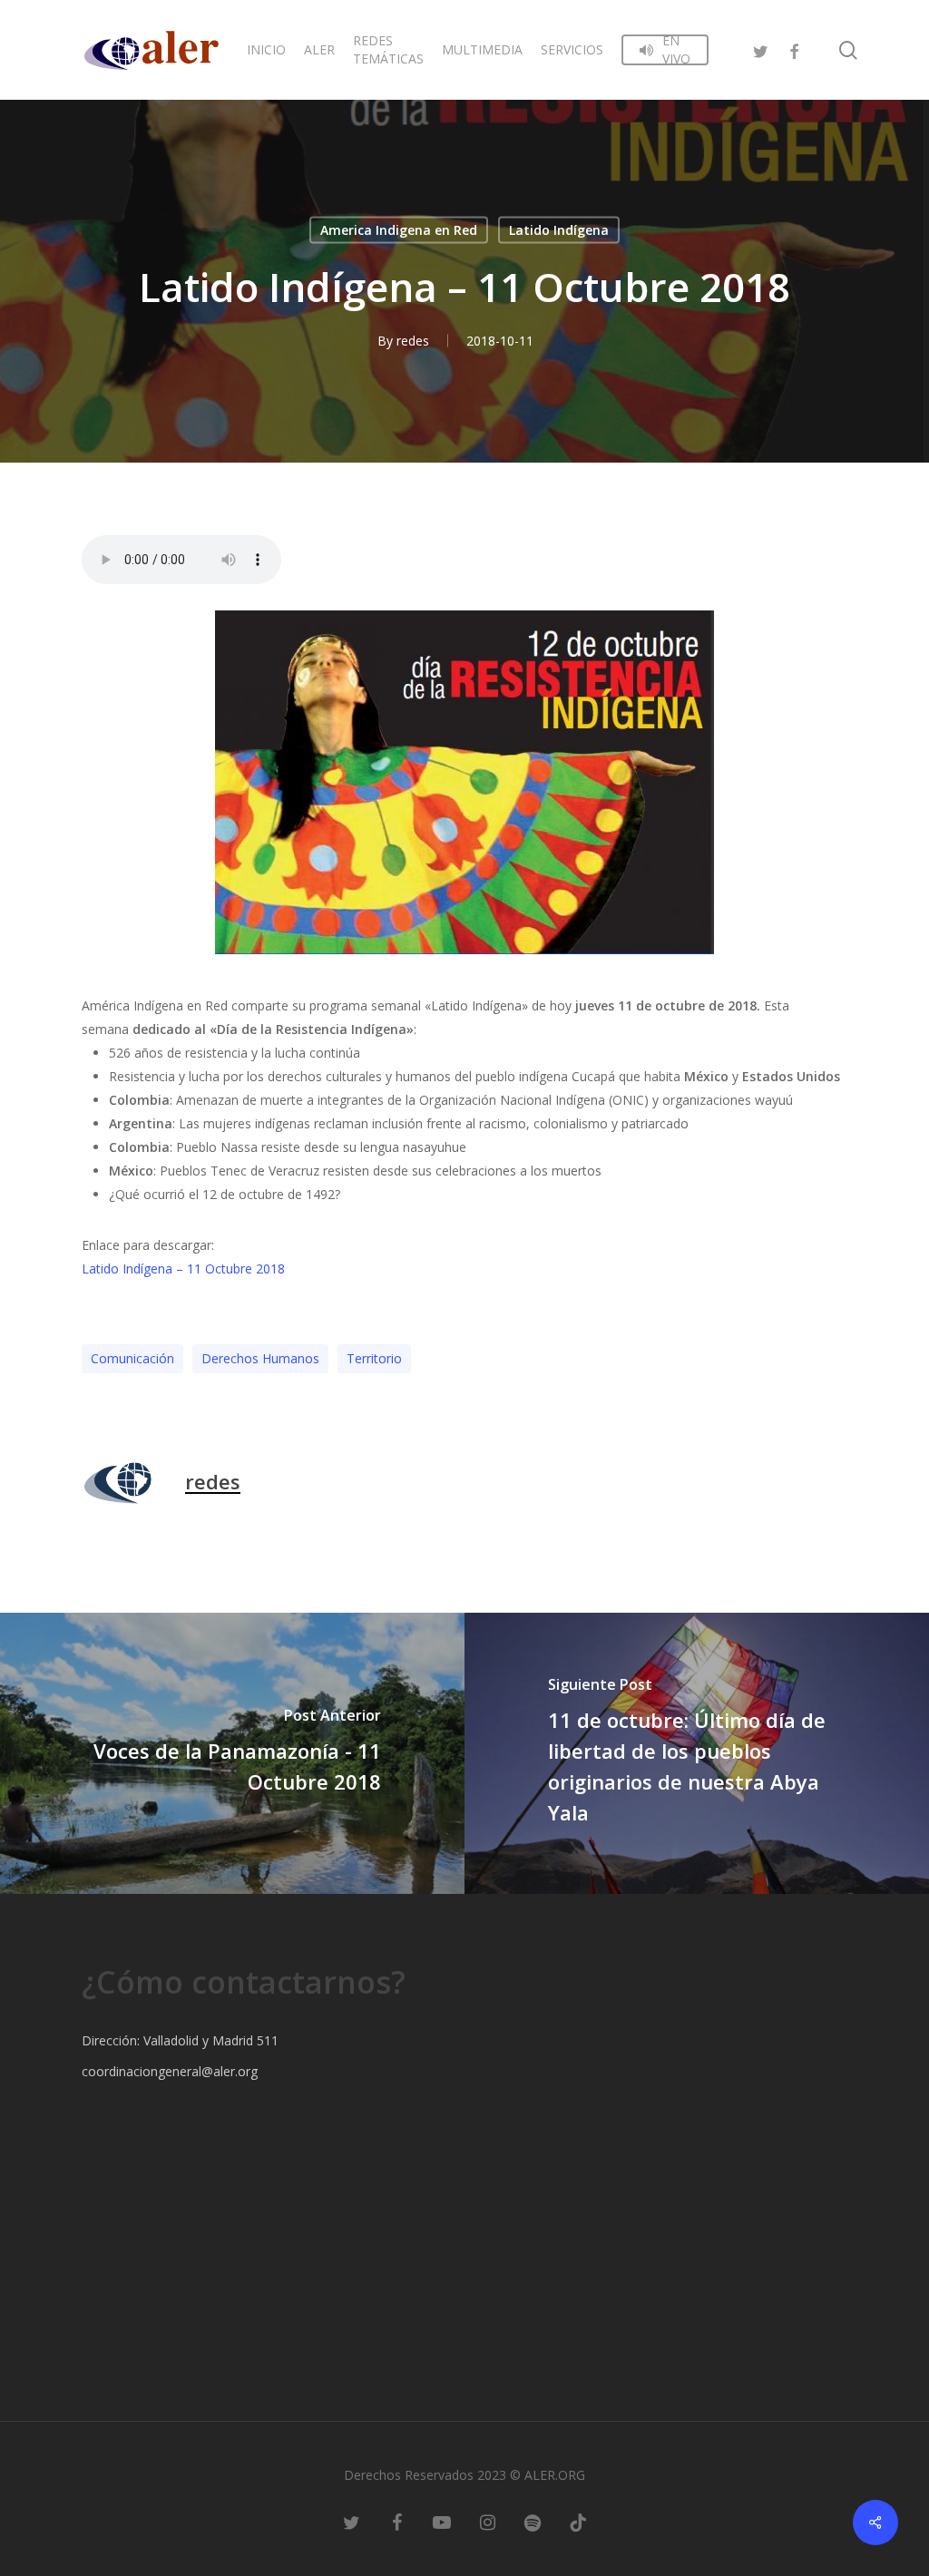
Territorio (374, 1358)
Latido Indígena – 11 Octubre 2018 (183, 1268)
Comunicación (132, 1358)
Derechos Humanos (260, 1358)
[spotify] (533, 2522)
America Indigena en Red (399, 230)
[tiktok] (578, 2522)
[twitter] (761, 49)
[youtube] (442, 2522)
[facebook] (794, 49)
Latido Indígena (559, 230)
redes (413, 341)
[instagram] (487, 2522)
